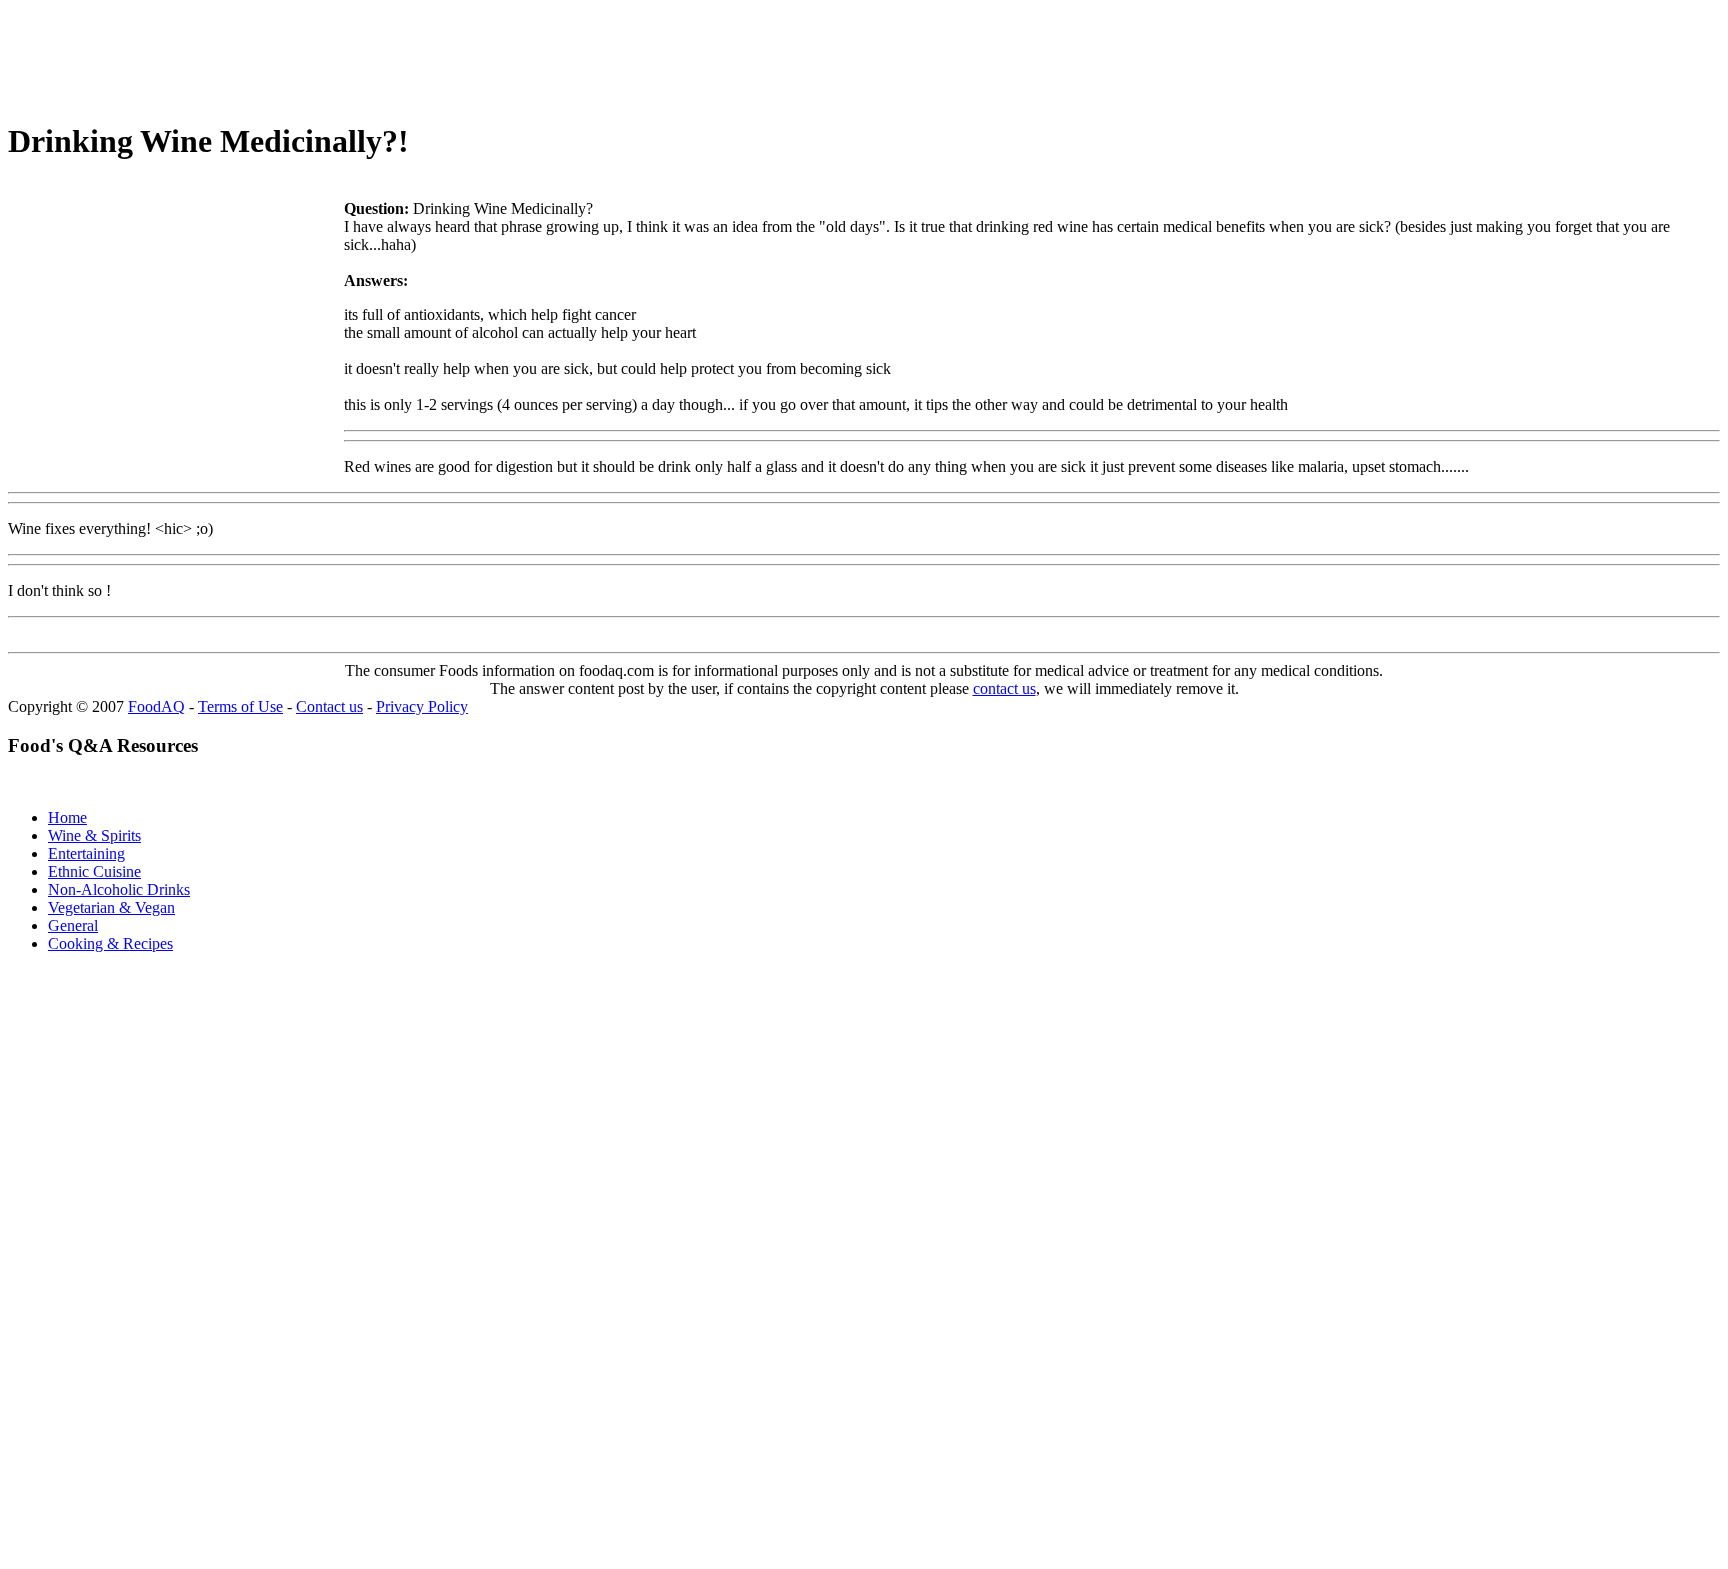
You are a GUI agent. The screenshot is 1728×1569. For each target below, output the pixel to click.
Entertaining (86, 853)
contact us (1004, 688)
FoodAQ (156, 706)
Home (67, 817)
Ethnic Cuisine (94, 871)
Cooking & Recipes (110, 943)
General (73, 925)
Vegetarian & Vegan (111, 907)
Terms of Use (240, 706)
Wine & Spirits (94, 835)
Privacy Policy (422, 706)
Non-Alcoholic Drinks (119, 889)
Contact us (329, 706)
